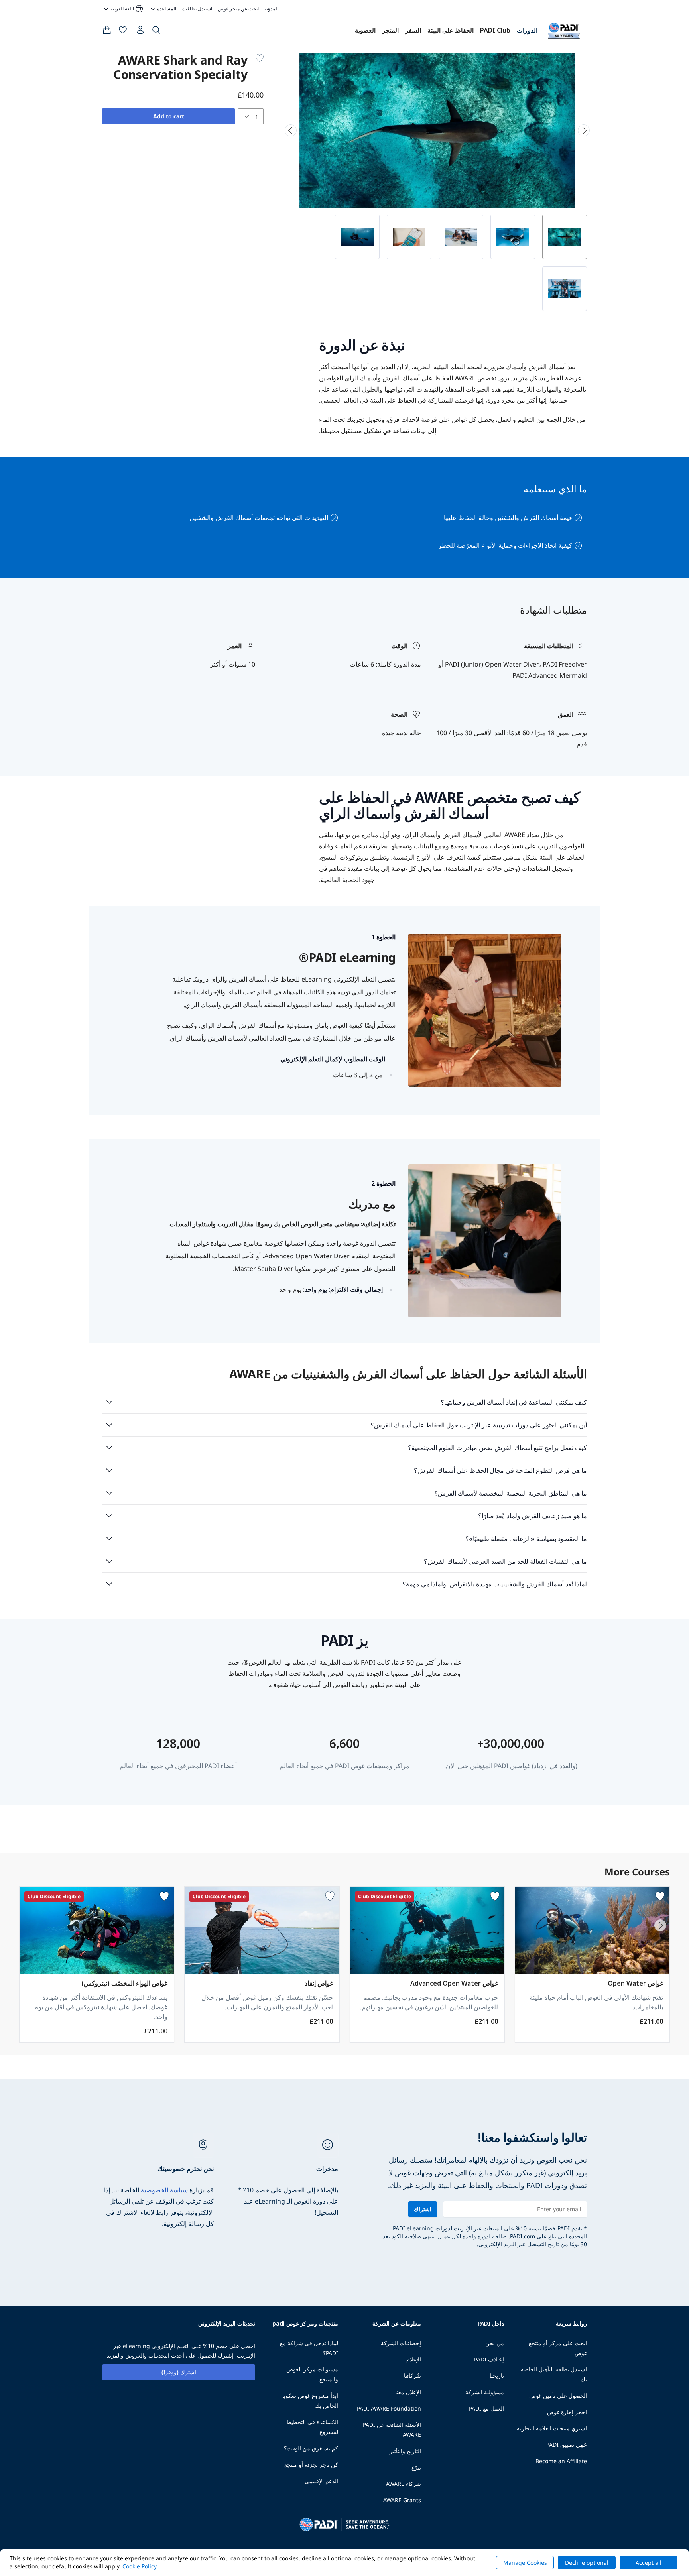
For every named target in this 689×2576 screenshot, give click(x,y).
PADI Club (495, 30)
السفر (413, 30)
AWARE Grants (402, 2500)
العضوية (365, 30)
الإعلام (414, 2359)
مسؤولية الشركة (485, 2392)
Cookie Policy (139, 2566)
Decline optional (587, 2563)
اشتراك (423, 2209)
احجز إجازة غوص (567, 2412)
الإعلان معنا (408, 2392)
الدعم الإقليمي (321, 2481)
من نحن (495, 2343)
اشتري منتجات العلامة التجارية (552, 2428)
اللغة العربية (127, 9)
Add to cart (169, 116)
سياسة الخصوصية (164, 2190)
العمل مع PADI (486, 2408)
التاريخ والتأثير (405, 2451)
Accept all (649, 2563)
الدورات (527, 30)
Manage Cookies (525, 2563)
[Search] (156, 31)
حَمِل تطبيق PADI (567, 2445)
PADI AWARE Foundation (389, 2408)
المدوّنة (271, 9)
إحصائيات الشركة (401, 2343)
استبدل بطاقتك (197, 9)
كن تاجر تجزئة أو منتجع (311, 2465)
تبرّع (416, 2467)
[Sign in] (140, 32)
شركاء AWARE (404, 2484)
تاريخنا (497, 2376)
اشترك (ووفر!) (179, 2372)
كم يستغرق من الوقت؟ (311, 2448)
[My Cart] (107, 31)
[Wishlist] (123, 31)
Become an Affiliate (561, 2461)
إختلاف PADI (489, 2359)
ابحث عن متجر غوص (238, 9)
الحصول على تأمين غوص (558, 2396)
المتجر (390, 30)
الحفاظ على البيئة (451, 30)
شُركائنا (412, 2376)
